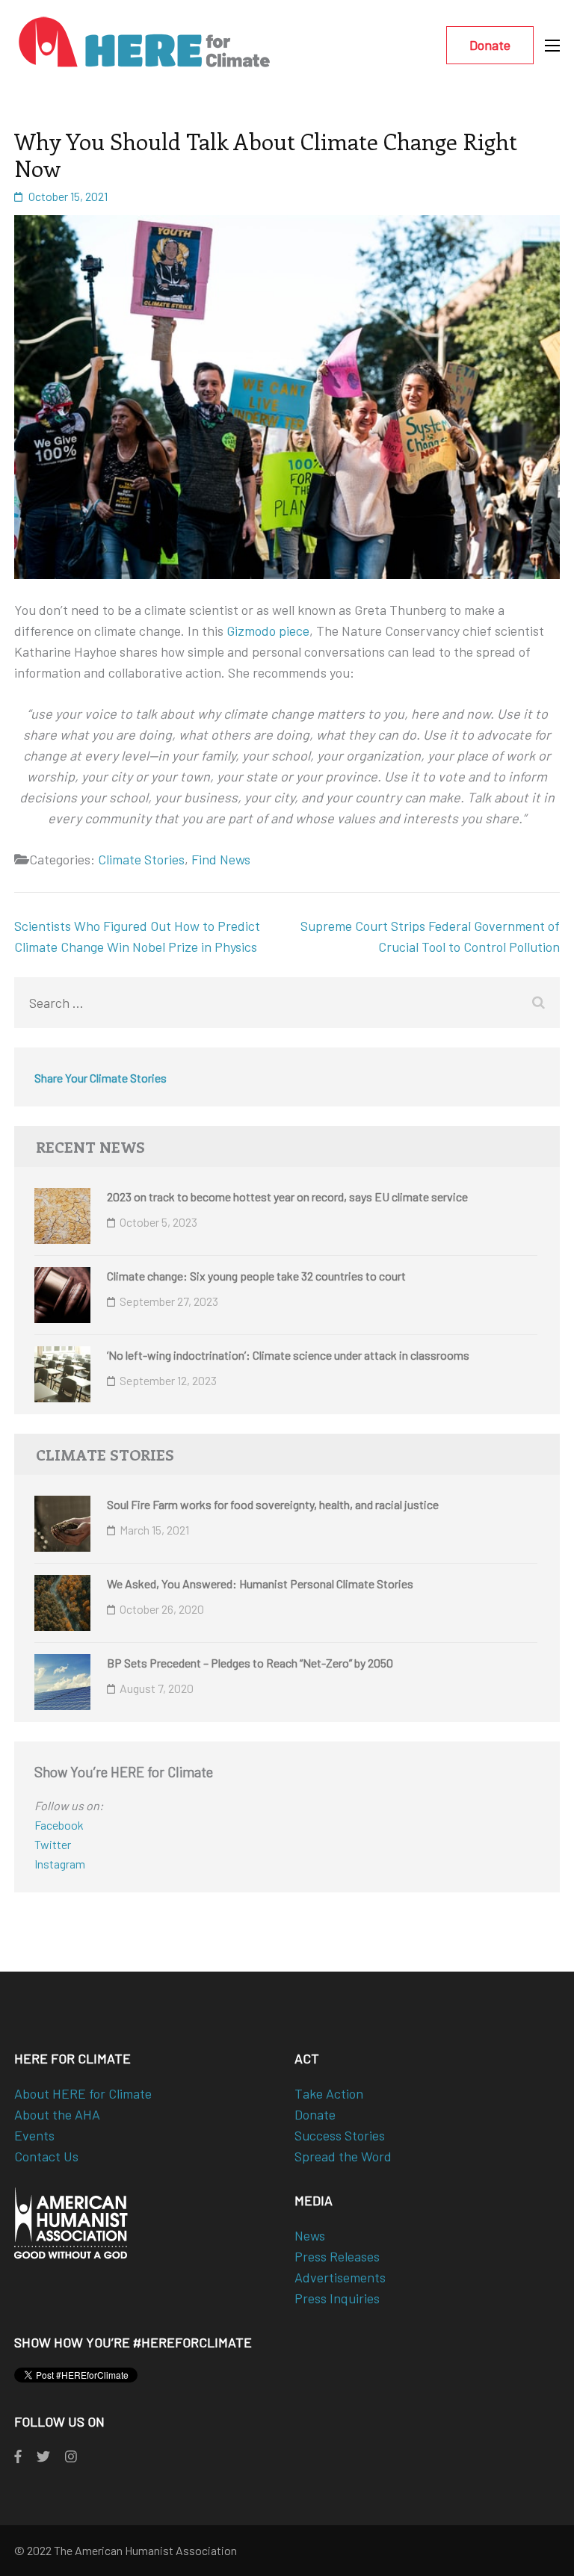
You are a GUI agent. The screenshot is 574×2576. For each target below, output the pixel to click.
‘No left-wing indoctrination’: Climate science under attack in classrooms (288, 1355)
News (310, 2235)
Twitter (53, 1844)
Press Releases (337, 2256)
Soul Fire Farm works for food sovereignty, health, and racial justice (273, 1504)
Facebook (59, 1825)
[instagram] (71, 2456)
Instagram (60, 1864)
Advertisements (340, 2277)
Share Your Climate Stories (101, 1078)
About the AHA (57, 2114)
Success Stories (340, 2135)
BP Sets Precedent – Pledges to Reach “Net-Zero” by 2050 (250, 1663)
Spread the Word (343, 2156)
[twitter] (43, 2456)
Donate (490, 45)
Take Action (329, 2093)
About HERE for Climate (83, 2093)
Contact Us (46, 2156)
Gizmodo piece (268, 631)
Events (34, 2135)
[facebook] (18, 2456)
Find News (221, 859)
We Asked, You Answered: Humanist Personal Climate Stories (260, 1583)
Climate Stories (141, 859)
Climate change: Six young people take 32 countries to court (256, 1276)
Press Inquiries (337, 2298)
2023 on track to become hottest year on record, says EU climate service (287, 1196)
